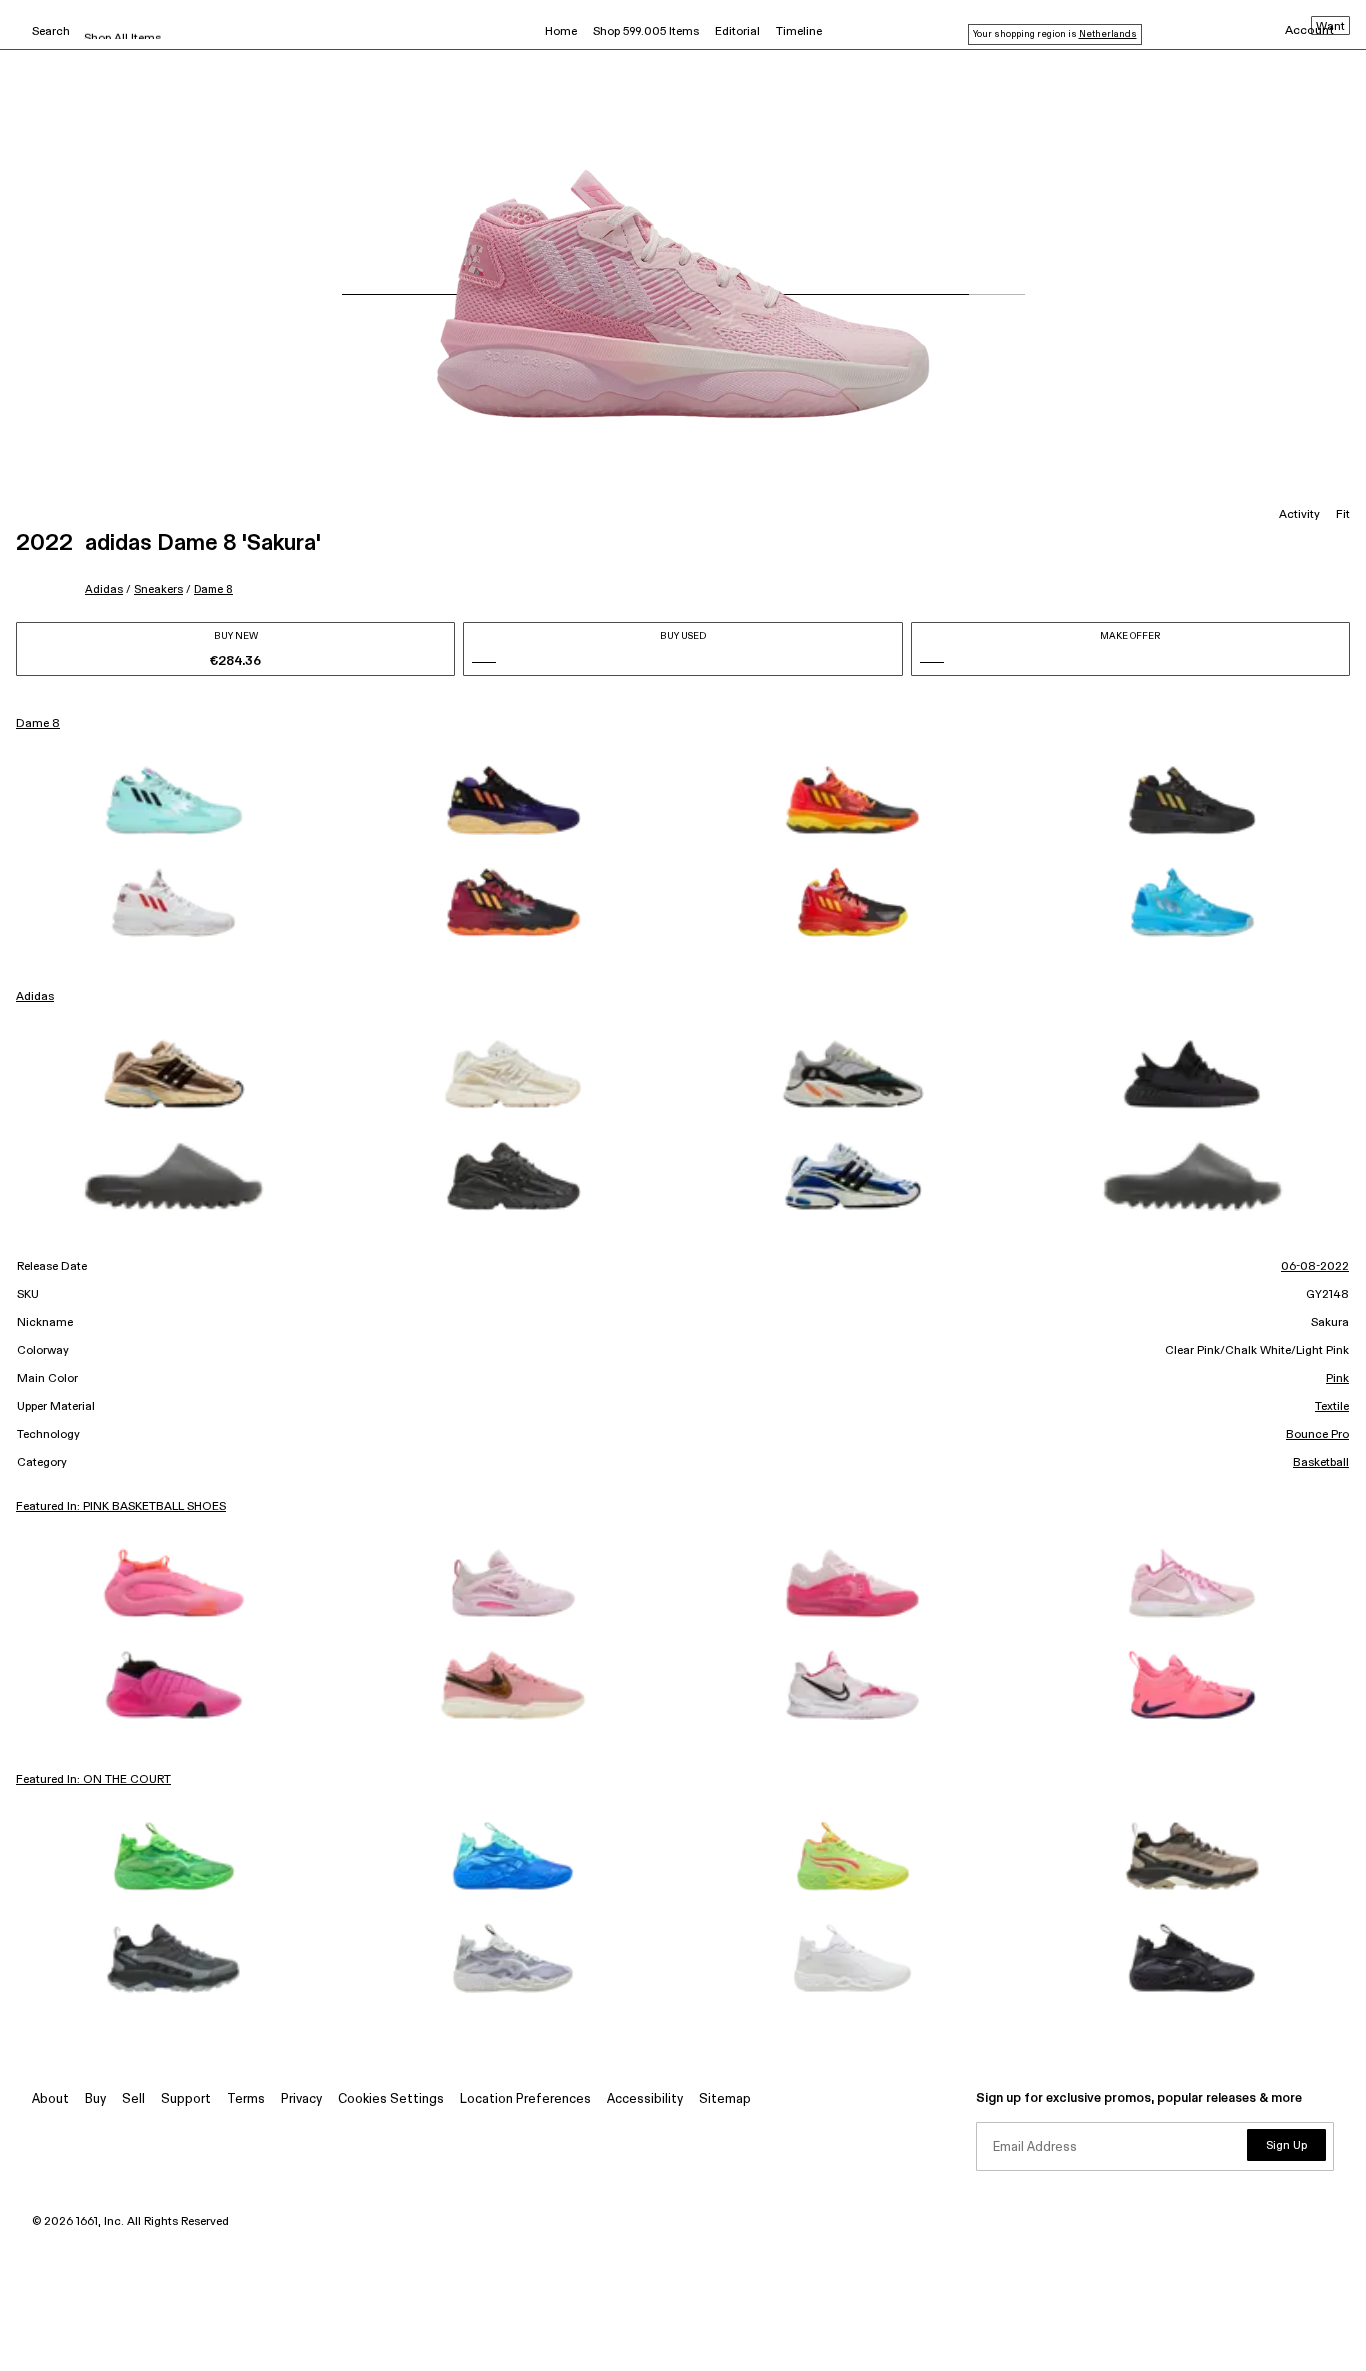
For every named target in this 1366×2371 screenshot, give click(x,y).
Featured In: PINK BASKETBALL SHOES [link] (121, 1507)
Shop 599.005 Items (646, 32)
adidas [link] (35, 997)
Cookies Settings (391, 2099)
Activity (1299, 515)
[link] (174, 800)
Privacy (301, 2099)
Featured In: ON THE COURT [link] (93, 1780)
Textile (1332, 1407)
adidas (104, 589)
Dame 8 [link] (38, 724)
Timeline (799, 32)
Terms (246, 2099)
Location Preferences (525, 2099)
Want (1330, 27)
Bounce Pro (1317, 1435)
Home (561, 32)
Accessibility (645, 2099)
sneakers (158, 589)
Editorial (737, 32)
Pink (1337, 1379)
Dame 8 (213, 589)
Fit (1343, 515)
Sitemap (725, 2099)
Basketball (1321, 1463)
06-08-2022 (1315, 1267)
